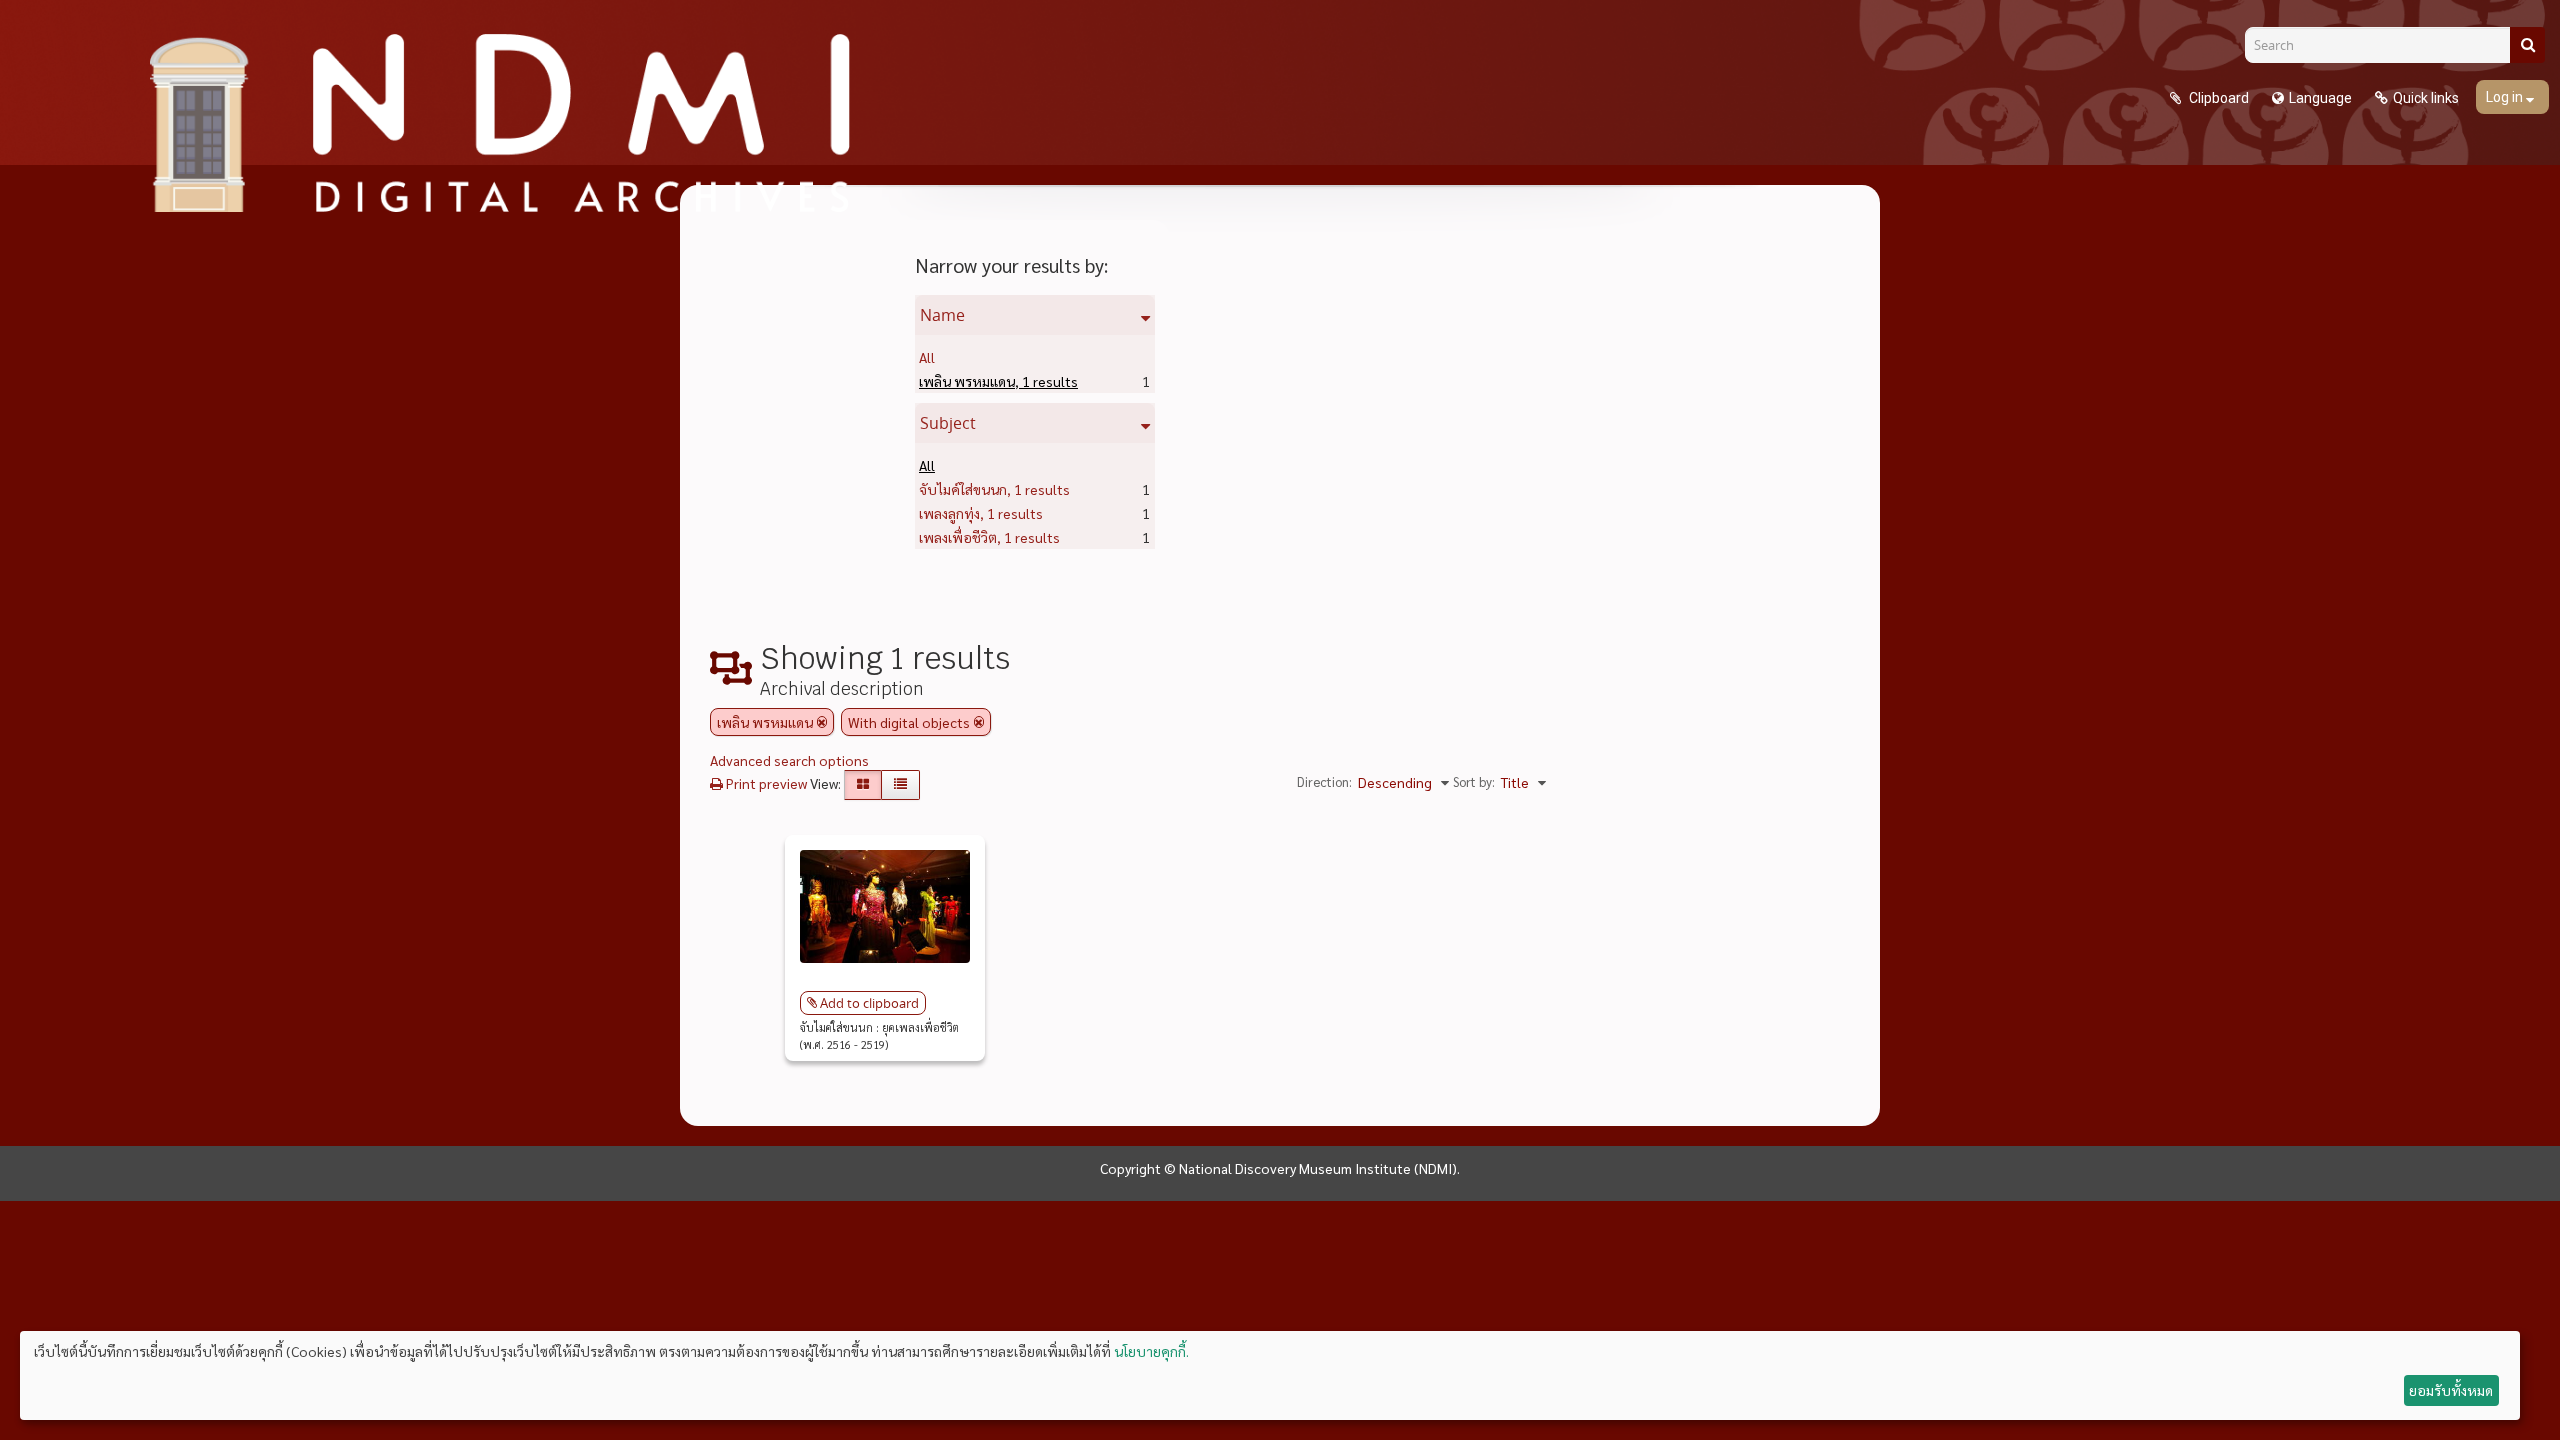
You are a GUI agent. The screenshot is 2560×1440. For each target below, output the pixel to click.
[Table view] (900, 785)
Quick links (2426, 98)
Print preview (765, 783)
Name (942, 315)
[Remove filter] (822, 722)
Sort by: (1474, 781)
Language (2320, 98)
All (927, 357)
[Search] (2527, 45)
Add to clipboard (869, 1003)
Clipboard (2217, 98)
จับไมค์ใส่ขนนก (994, 489)
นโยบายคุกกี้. (1151, 1351)
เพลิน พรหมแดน (998, 381)
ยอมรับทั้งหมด (2451, 1390)
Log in (2506, 97)
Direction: (1324, 781)
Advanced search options (789, 760)
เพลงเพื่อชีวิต (989, 537)
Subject (948, 423)
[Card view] (863, 785)
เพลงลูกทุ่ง (981, 513)
